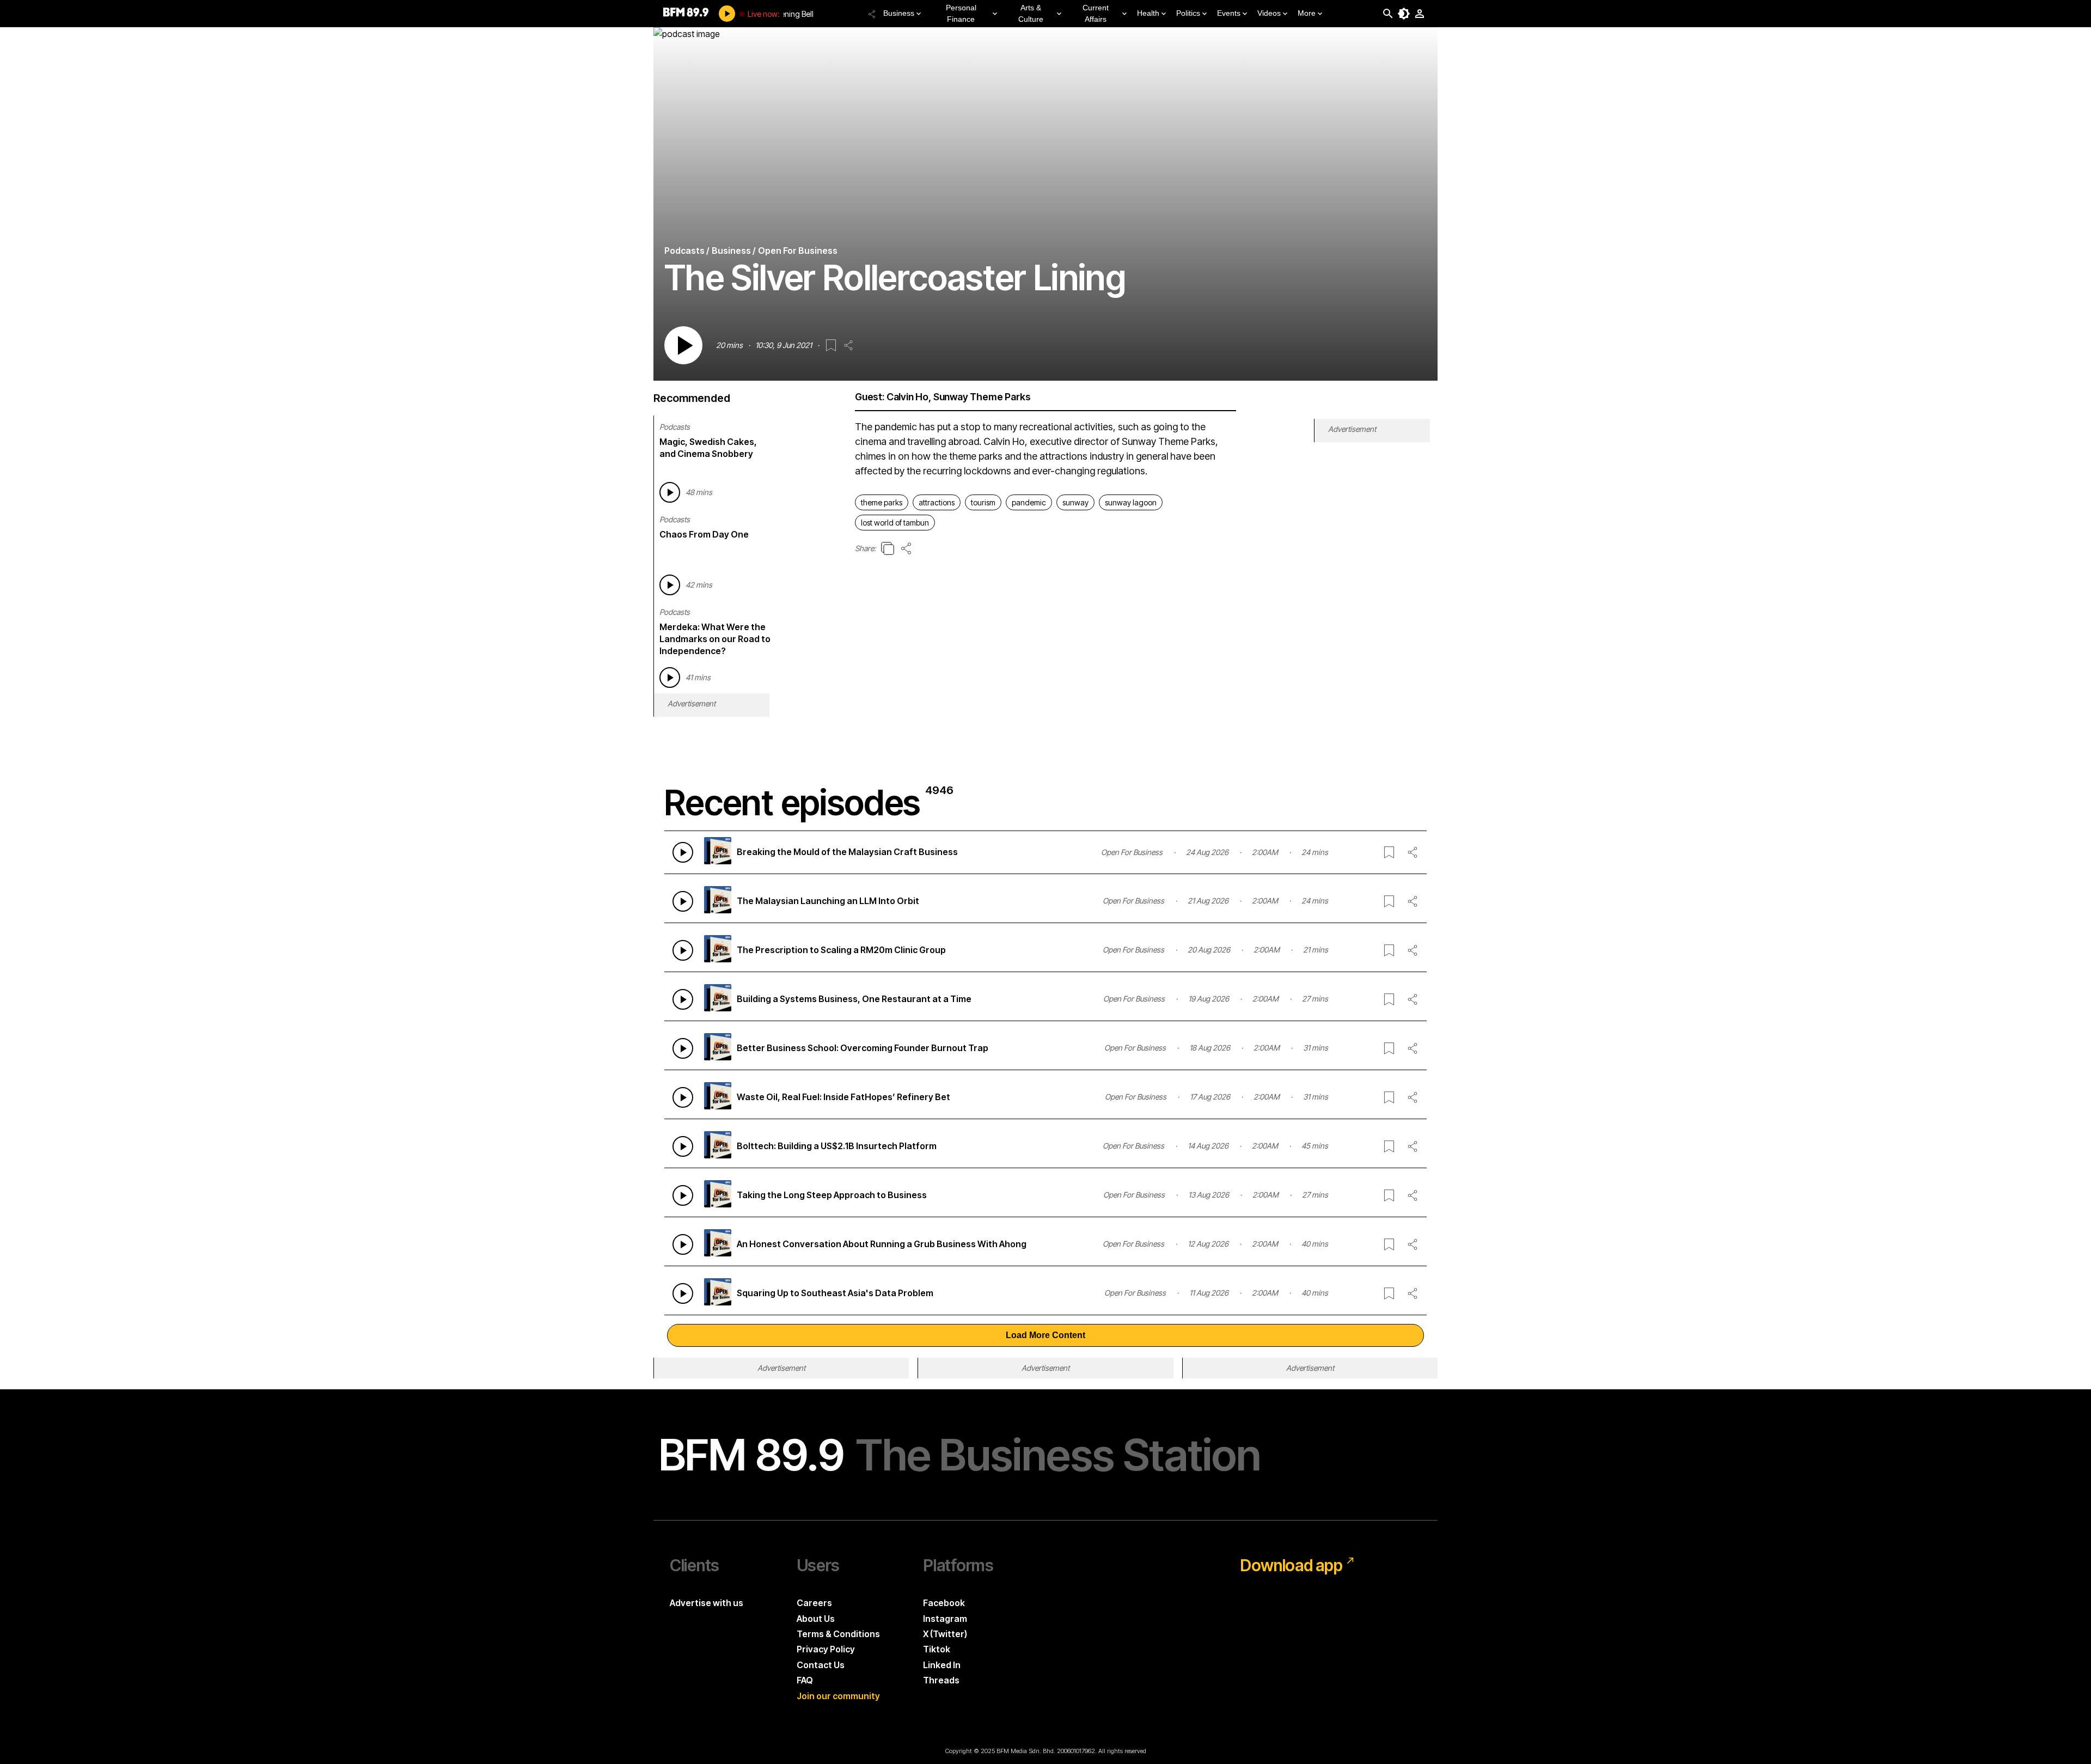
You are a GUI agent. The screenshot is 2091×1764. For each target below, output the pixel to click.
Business (899, 13)
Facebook (944, 1603)
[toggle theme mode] (1404, 14)
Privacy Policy (826, 1649)
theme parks (882, 502)
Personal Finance (961, 13)
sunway (1075, 502)
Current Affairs (1096, 13)
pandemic (1029, 502)
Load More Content (1045, 1335)
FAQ (805, 1680)
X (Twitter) (945, 1634)
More (1307, 13)
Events (1229, 13)
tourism (983, 502)
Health (1148, 13)
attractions (937, 502)
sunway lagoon (1131, 502)
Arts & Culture (1031, 13)
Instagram (945, 1619)
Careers (814, 1603)
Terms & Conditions (838, 1634)
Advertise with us (707, 1603)
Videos (1269, 13)
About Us (816, 1619)
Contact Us (821, 1665)
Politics (1188, 13)
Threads (941, 1680)
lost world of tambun (895, 523)
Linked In (942, 1665)
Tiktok (937, 1649)
